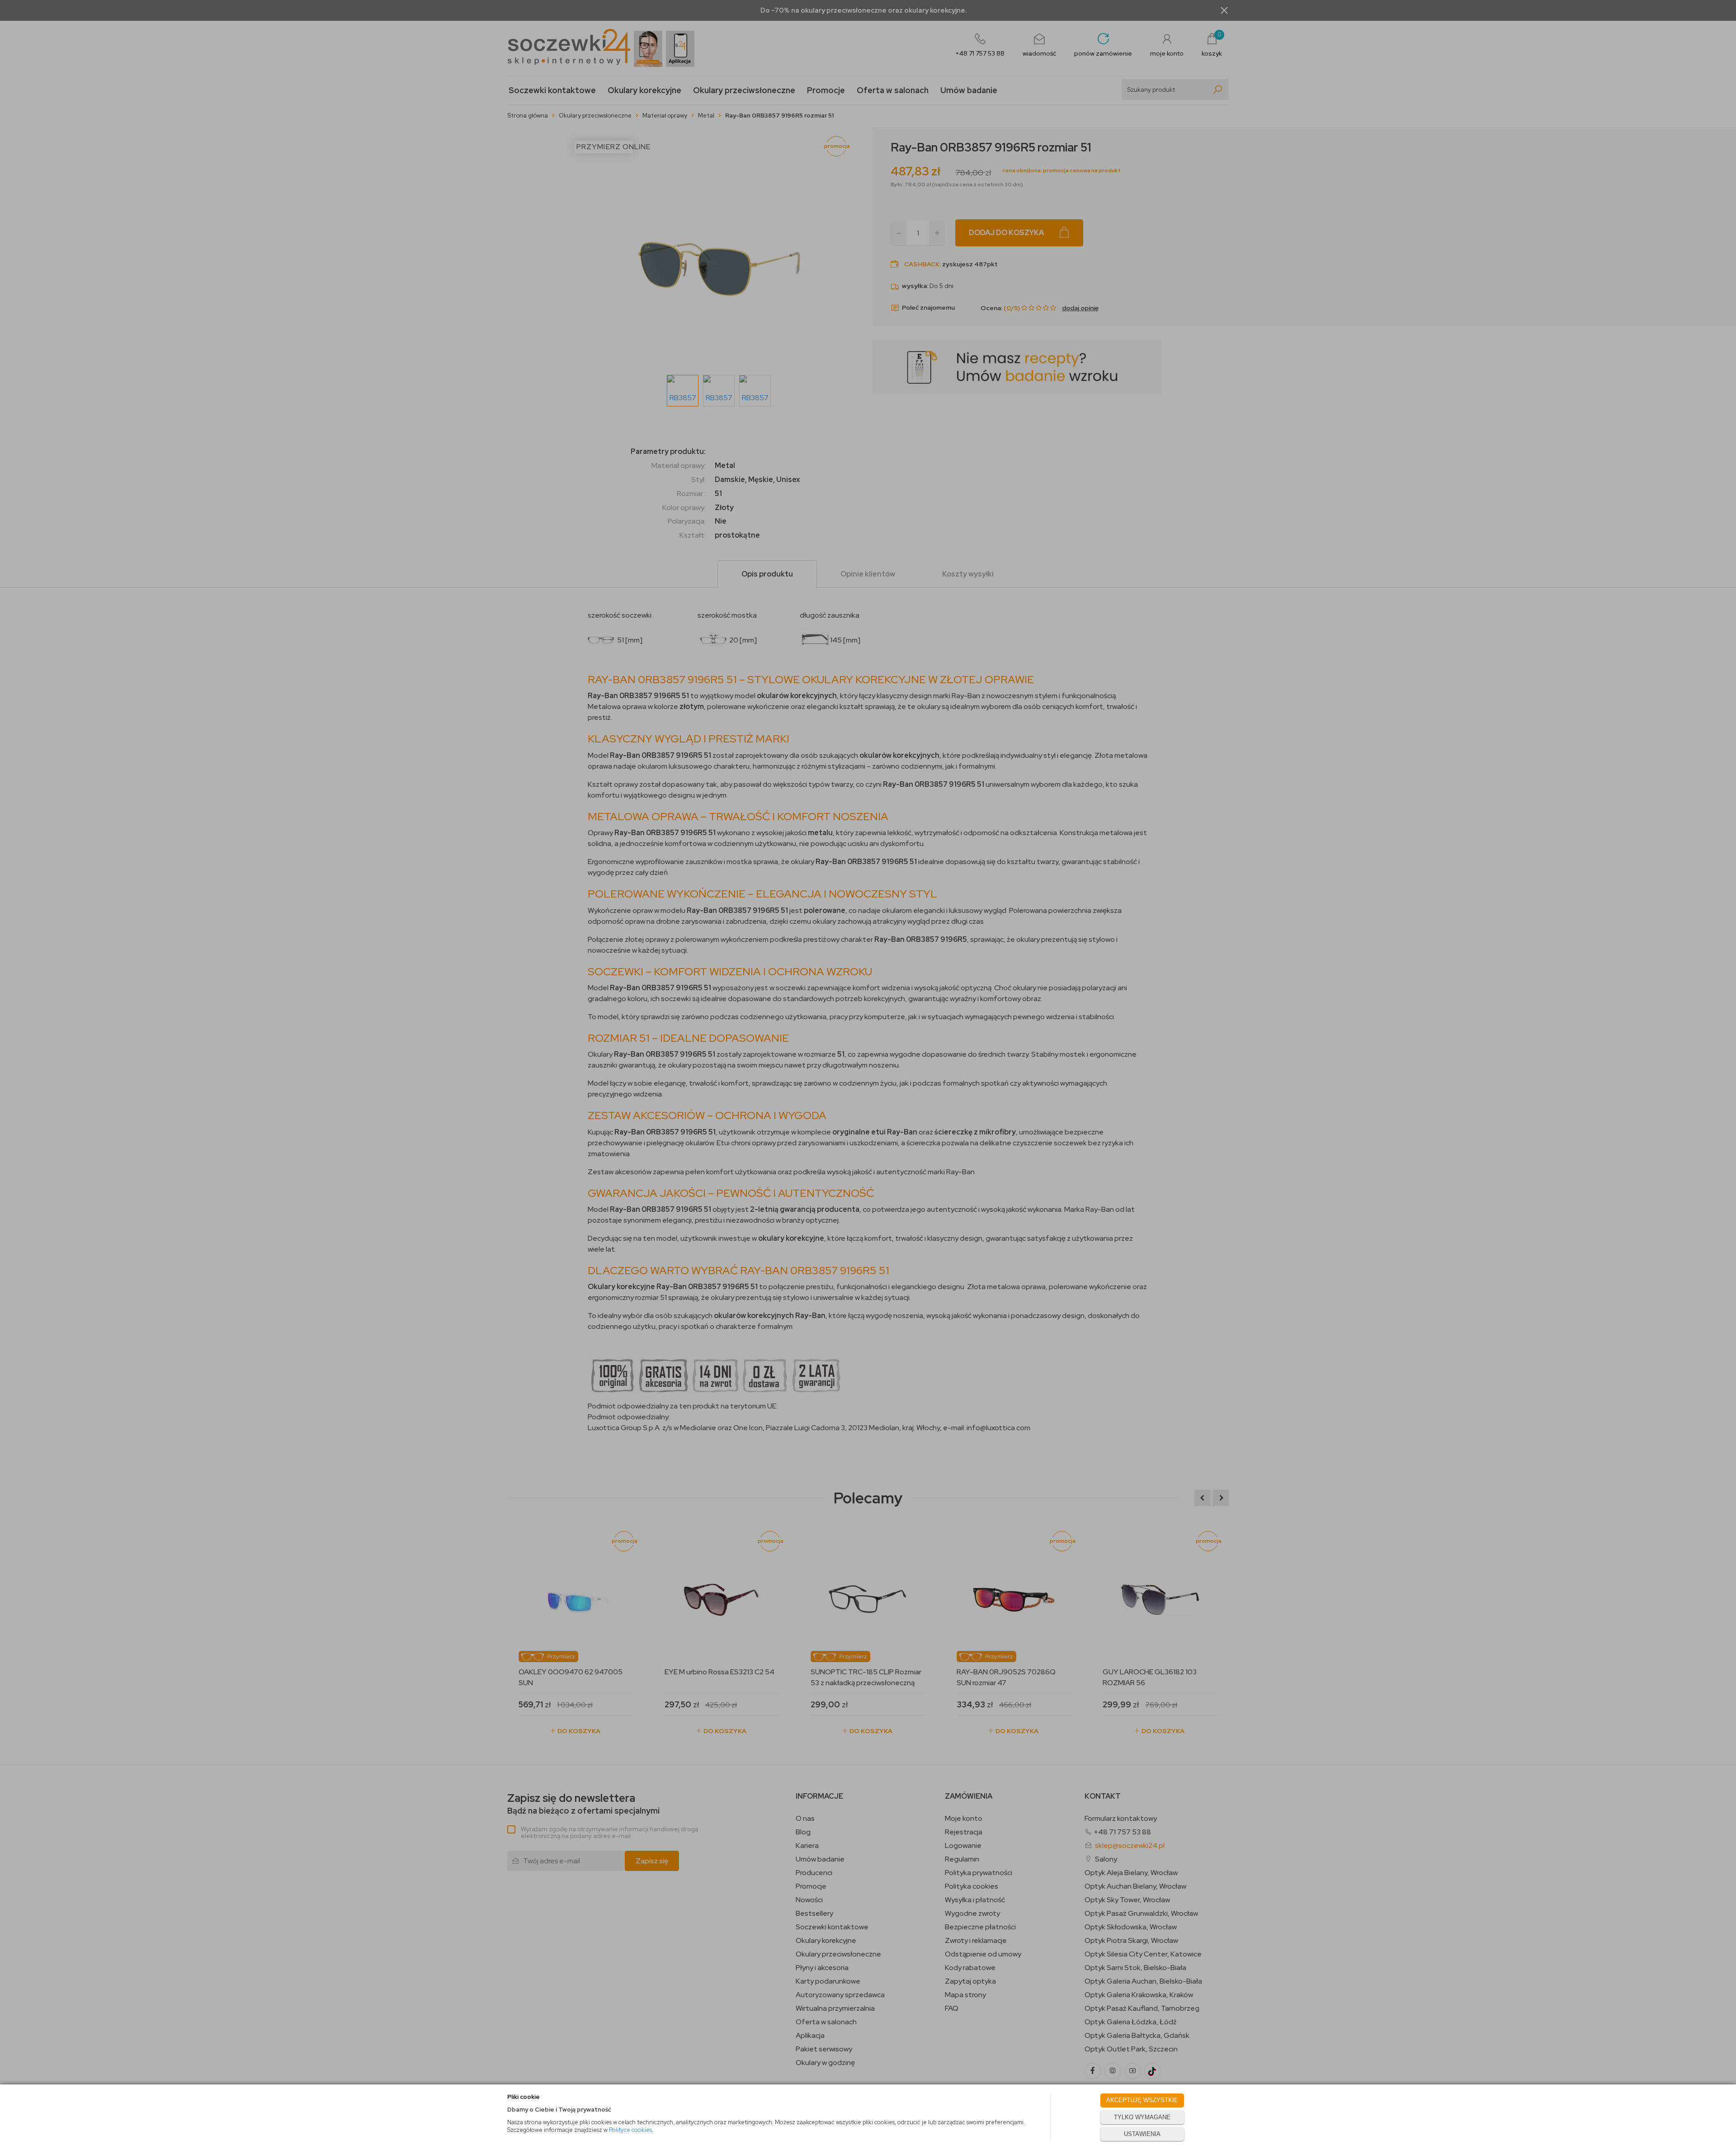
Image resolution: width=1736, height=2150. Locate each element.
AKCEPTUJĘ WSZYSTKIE (1142, 2100)
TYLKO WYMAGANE (1142, 2117)
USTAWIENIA (1142, 2134)
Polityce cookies (630, 2130)
